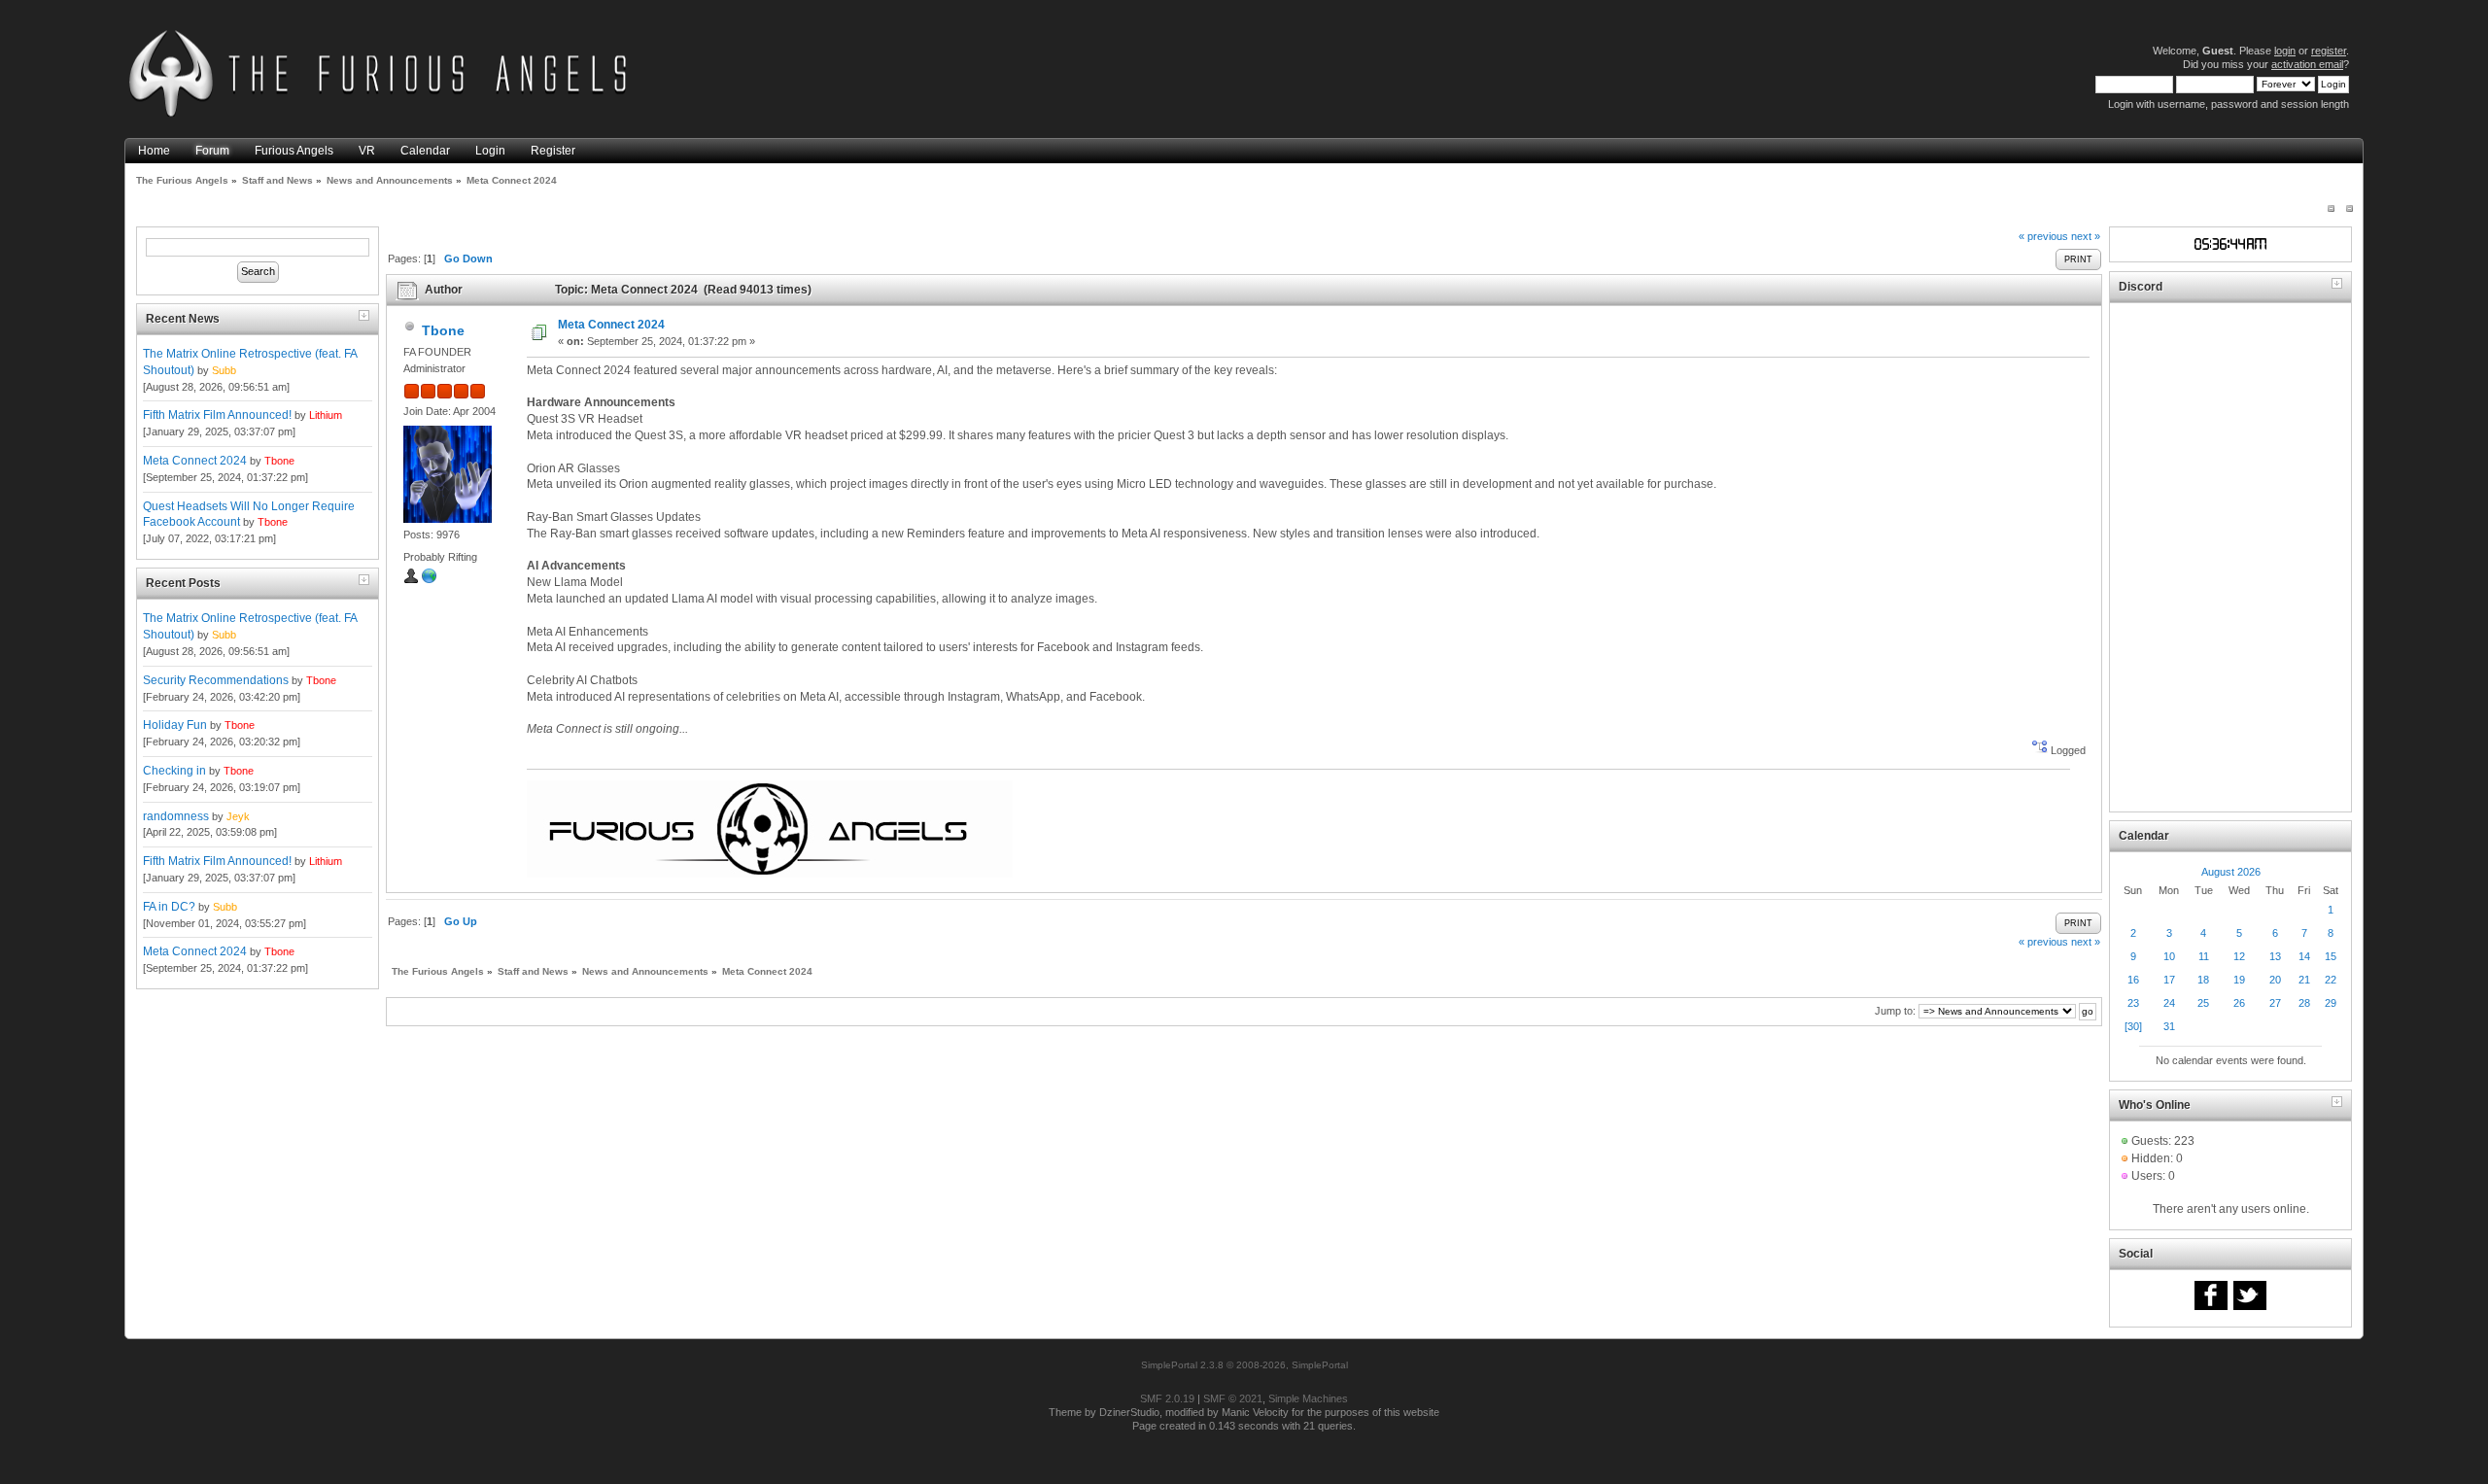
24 (2169, 1003)
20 (2275, 980)
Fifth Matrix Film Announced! (217, 415)
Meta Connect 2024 (195, 461)
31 (2169, 1026)
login (2285, 51)
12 (2239, 956)
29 (2331, 1003)
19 (2239, 980)
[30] (2133, 1026)
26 (2239, 1003)
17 (2169, 980)
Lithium (326, 415)
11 (2204, 956)
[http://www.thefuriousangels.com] (430, 580)
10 (2169, 956)
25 (2203, 1003)
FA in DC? (169, 907)
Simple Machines (1308, 1398)
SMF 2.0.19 (1167, 1398)
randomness (176, 816)
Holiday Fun (175, 725)
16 (2133, 980)
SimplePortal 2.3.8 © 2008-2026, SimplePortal (1244, 1365)
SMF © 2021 (1233, 1398)
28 (2304, 1003)
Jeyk (238, 816)
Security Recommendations (216, 680)
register (2329, 51)
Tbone (279, 461)
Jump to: (1895, 1011)
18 (2203, 980)
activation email (2307, 64)
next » (2086, 236)
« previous (2043, 236)
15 (2331, 956)
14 (2304, 956)
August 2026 (2231, 872)
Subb (224, 370)
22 (2331, 980)
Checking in (174, 771)
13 (2275, 956)
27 (2275, 1003)
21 (2304, 980)
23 (2133, 1003)
